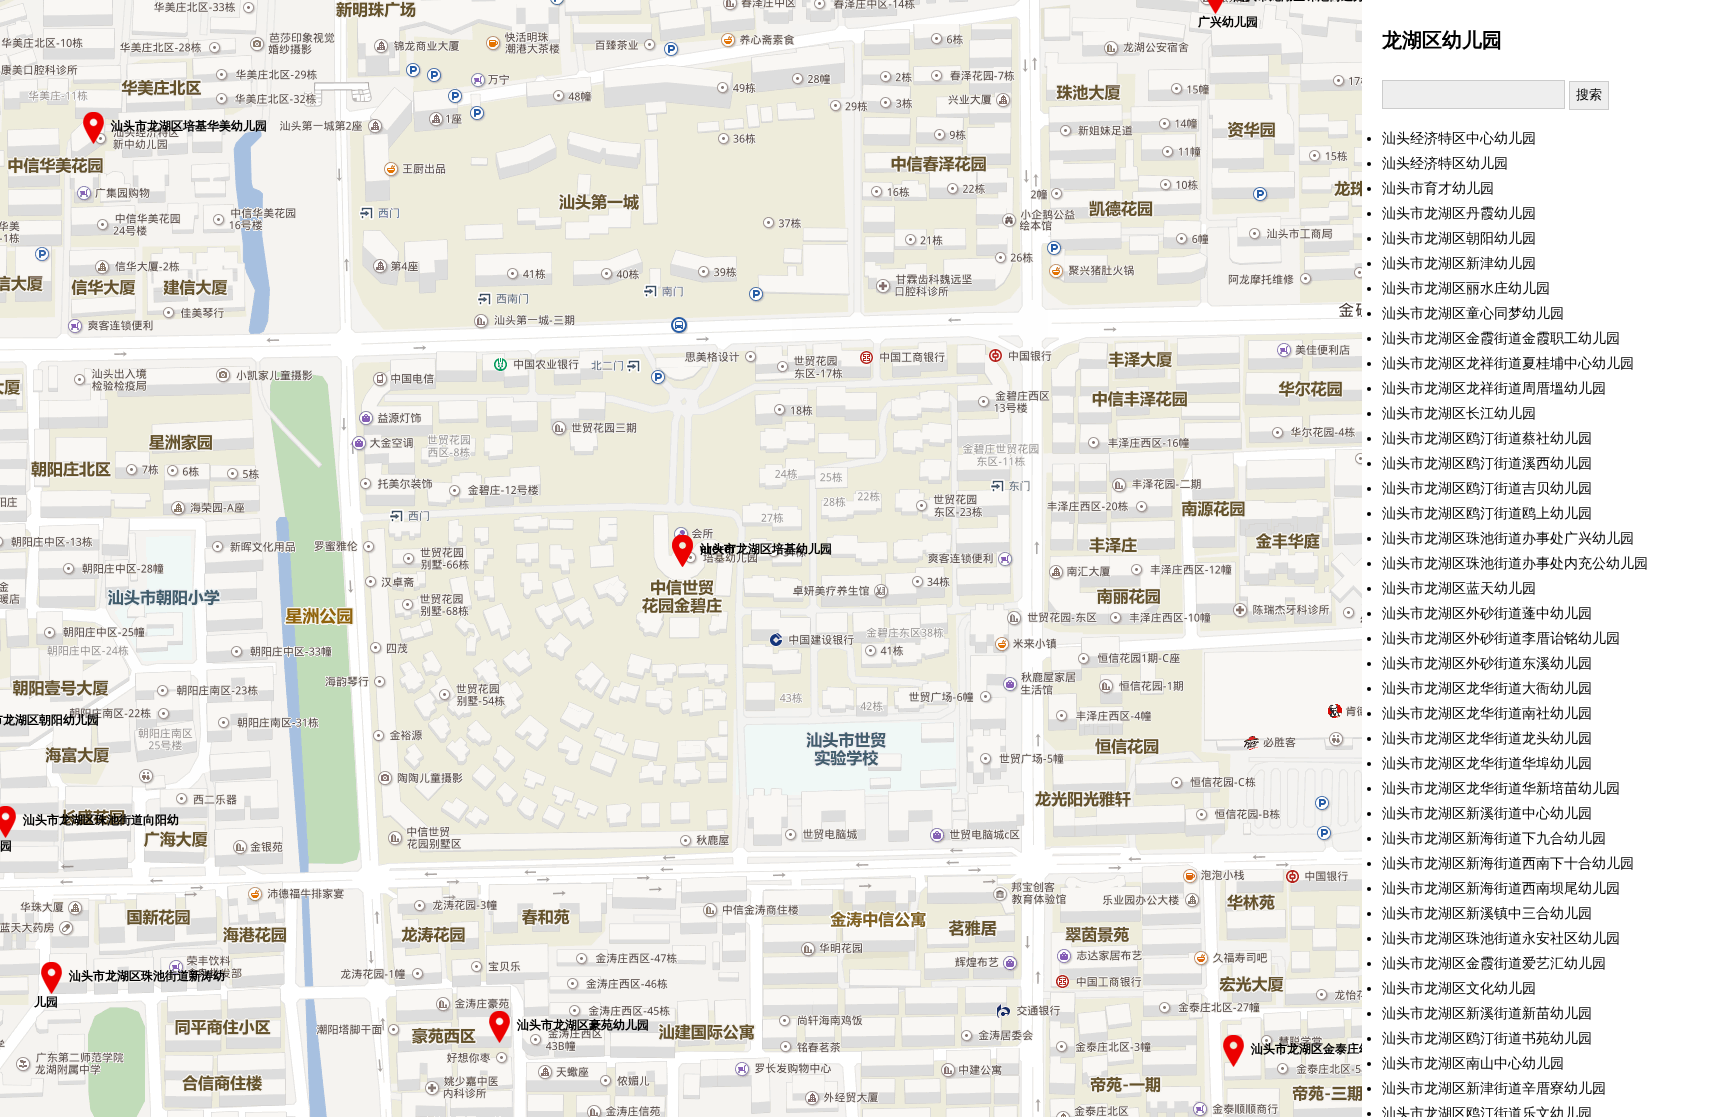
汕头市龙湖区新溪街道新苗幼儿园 (1487, 1013)
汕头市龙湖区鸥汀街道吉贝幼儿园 (1487, 488)
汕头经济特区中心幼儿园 (1459, 138)
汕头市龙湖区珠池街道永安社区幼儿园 (1501, 938)
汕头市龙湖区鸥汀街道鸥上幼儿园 (1487, 513)
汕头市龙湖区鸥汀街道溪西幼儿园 (1487, 463)
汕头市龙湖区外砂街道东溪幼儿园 (1487, 663)
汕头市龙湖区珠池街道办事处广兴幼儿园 (1508, 538)
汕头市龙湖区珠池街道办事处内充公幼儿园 (1515, 563)
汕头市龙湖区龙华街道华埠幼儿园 (1487, 763)
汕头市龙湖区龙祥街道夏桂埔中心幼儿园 (1508, 363)
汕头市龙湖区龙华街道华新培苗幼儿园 (1501, 788)
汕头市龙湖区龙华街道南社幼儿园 (1487, 713)
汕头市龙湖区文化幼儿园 (1459, 988)
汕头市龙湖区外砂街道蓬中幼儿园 (1487, 613)
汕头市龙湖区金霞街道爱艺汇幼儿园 (1494, 963)
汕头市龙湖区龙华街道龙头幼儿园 (1487, 738)
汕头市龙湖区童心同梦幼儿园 (1473, 313)
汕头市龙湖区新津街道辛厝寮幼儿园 (1494, 1088)
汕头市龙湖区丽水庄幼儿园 (1466, 288)
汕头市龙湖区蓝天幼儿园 (1459, 588)
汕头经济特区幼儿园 (1445, 163)
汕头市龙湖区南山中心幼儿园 (1473, 1063)
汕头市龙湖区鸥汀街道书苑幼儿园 (1487, 1038)
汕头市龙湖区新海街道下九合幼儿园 (1494, 838)
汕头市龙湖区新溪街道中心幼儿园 (1487, 813)
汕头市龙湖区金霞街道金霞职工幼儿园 (1501, 338)
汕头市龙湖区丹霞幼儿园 (1459, 213)
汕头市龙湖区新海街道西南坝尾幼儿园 (1501, 888)
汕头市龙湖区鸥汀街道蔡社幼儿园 (1487, 438)
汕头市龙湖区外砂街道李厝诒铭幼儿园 (1501, 638)
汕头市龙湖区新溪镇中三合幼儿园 (1487, 913)
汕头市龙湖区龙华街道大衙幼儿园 (1487, 688)
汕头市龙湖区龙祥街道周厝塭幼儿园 (1494, 388)
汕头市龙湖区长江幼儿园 (1459, 413)
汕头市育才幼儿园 (1438, 188)
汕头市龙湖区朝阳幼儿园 (1459, 238)
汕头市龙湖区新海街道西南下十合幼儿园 (1508, 863)
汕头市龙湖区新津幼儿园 (1459, 263)
